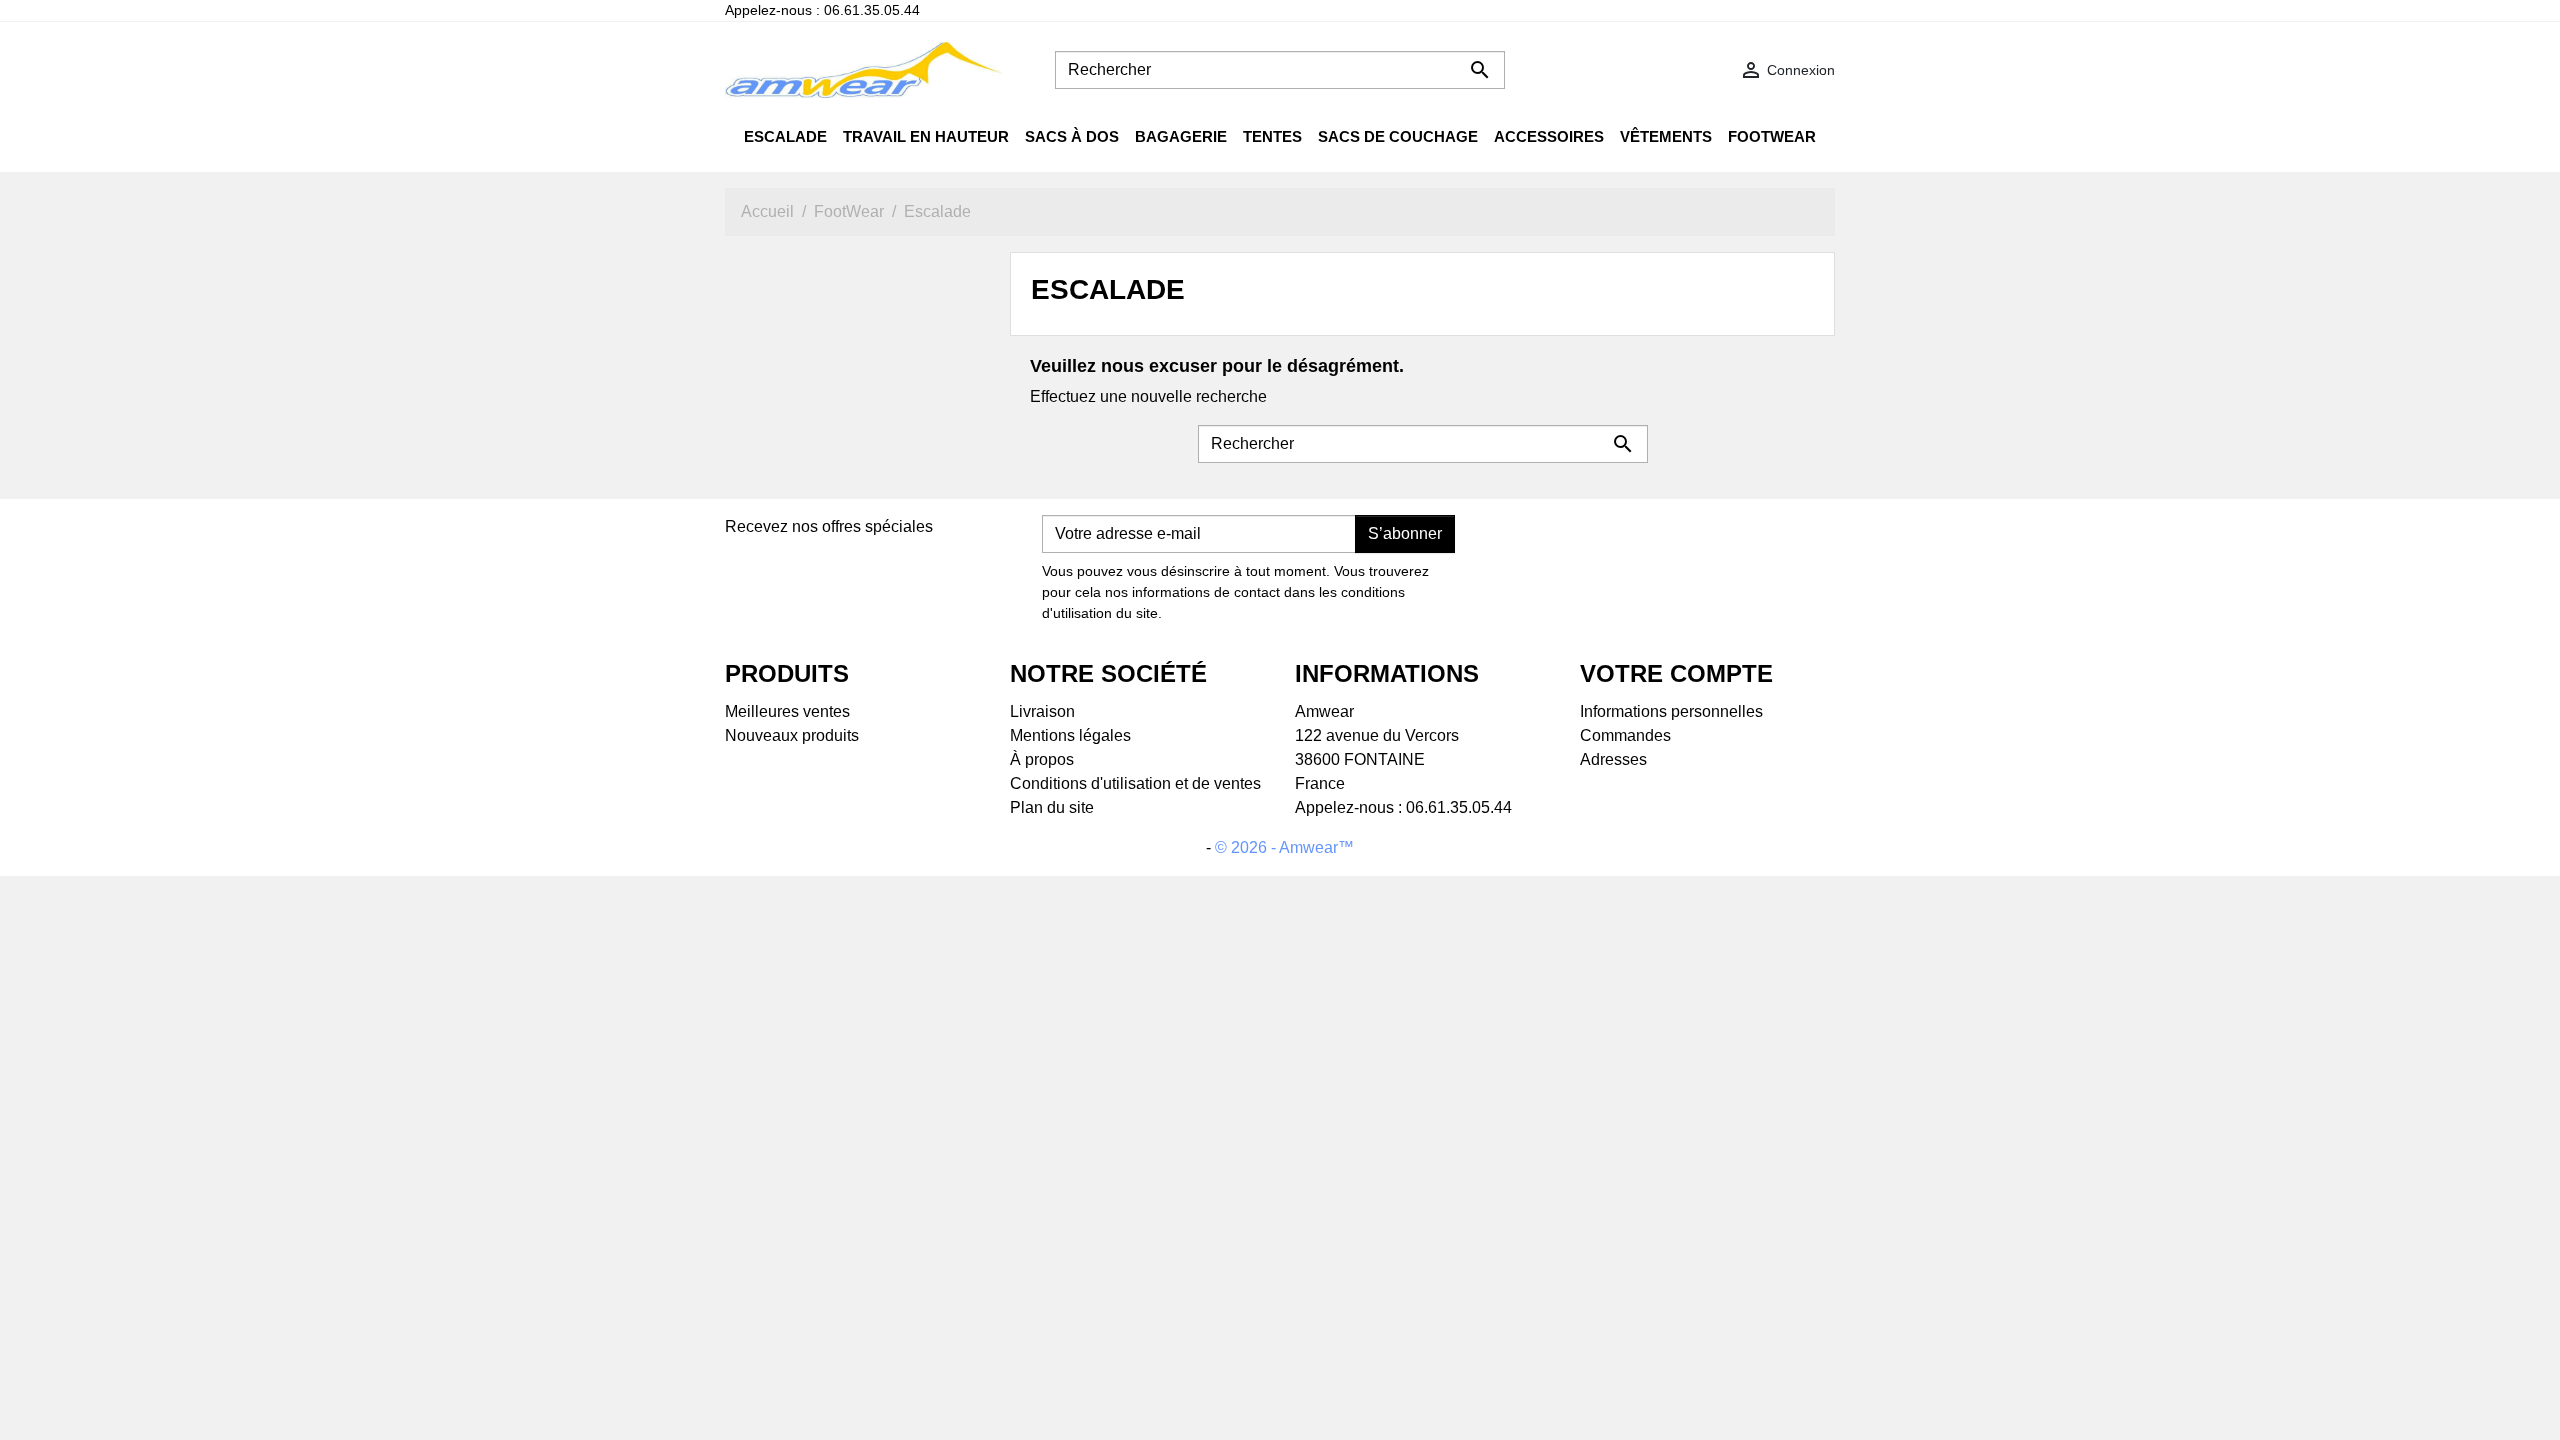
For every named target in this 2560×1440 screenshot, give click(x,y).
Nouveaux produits (792, 735)
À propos (1042, 759)
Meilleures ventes (787, 711)
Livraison (1042, 711)
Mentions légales (1070, 735)
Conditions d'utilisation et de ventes (1135, 783)
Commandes (1625, 735)
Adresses (1613, 759)
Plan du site (1052, 807)
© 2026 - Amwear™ (1284, 847)
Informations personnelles (1671, 711)
